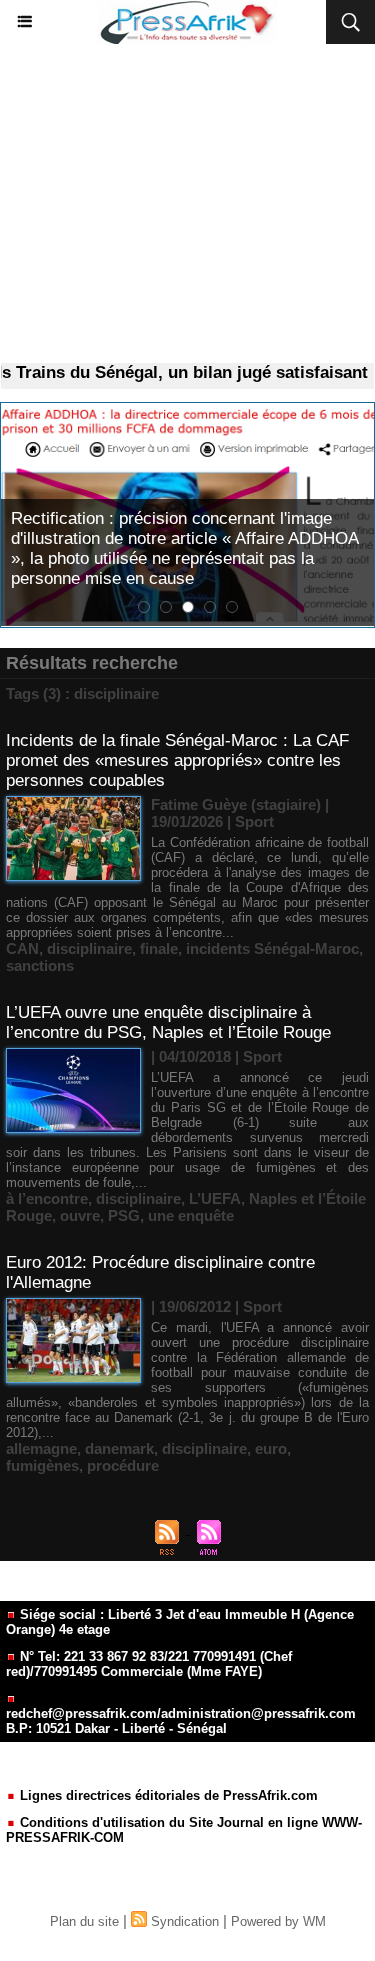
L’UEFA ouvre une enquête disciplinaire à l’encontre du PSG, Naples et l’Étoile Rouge (168, 1022)
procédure (123, 1465)
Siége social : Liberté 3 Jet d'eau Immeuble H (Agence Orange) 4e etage (180, 1622)
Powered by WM (278, 1921)
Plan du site (84, 1921)
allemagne (41, 1448)
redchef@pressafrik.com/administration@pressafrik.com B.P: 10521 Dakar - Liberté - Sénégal (181, 1721)
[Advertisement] (187, 204)
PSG (124, 1215)
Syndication (185, 1921)
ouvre (80, 1215)
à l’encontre (47, 1198)
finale (159, 948)
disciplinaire (89, 948)
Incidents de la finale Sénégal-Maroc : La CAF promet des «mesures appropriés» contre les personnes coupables (177, 760)
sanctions (40, 965)
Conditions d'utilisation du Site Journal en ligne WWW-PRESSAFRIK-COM (184, 1830)
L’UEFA (215, 1198)
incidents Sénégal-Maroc (272, 948)
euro (271, 1448)
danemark (119, 1448)
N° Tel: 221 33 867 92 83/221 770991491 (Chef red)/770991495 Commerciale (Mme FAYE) (149, 1664)
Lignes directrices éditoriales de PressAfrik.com (167, 1795)
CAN (22, 948)
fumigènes (42, 1465)
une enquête (191, 1215)
